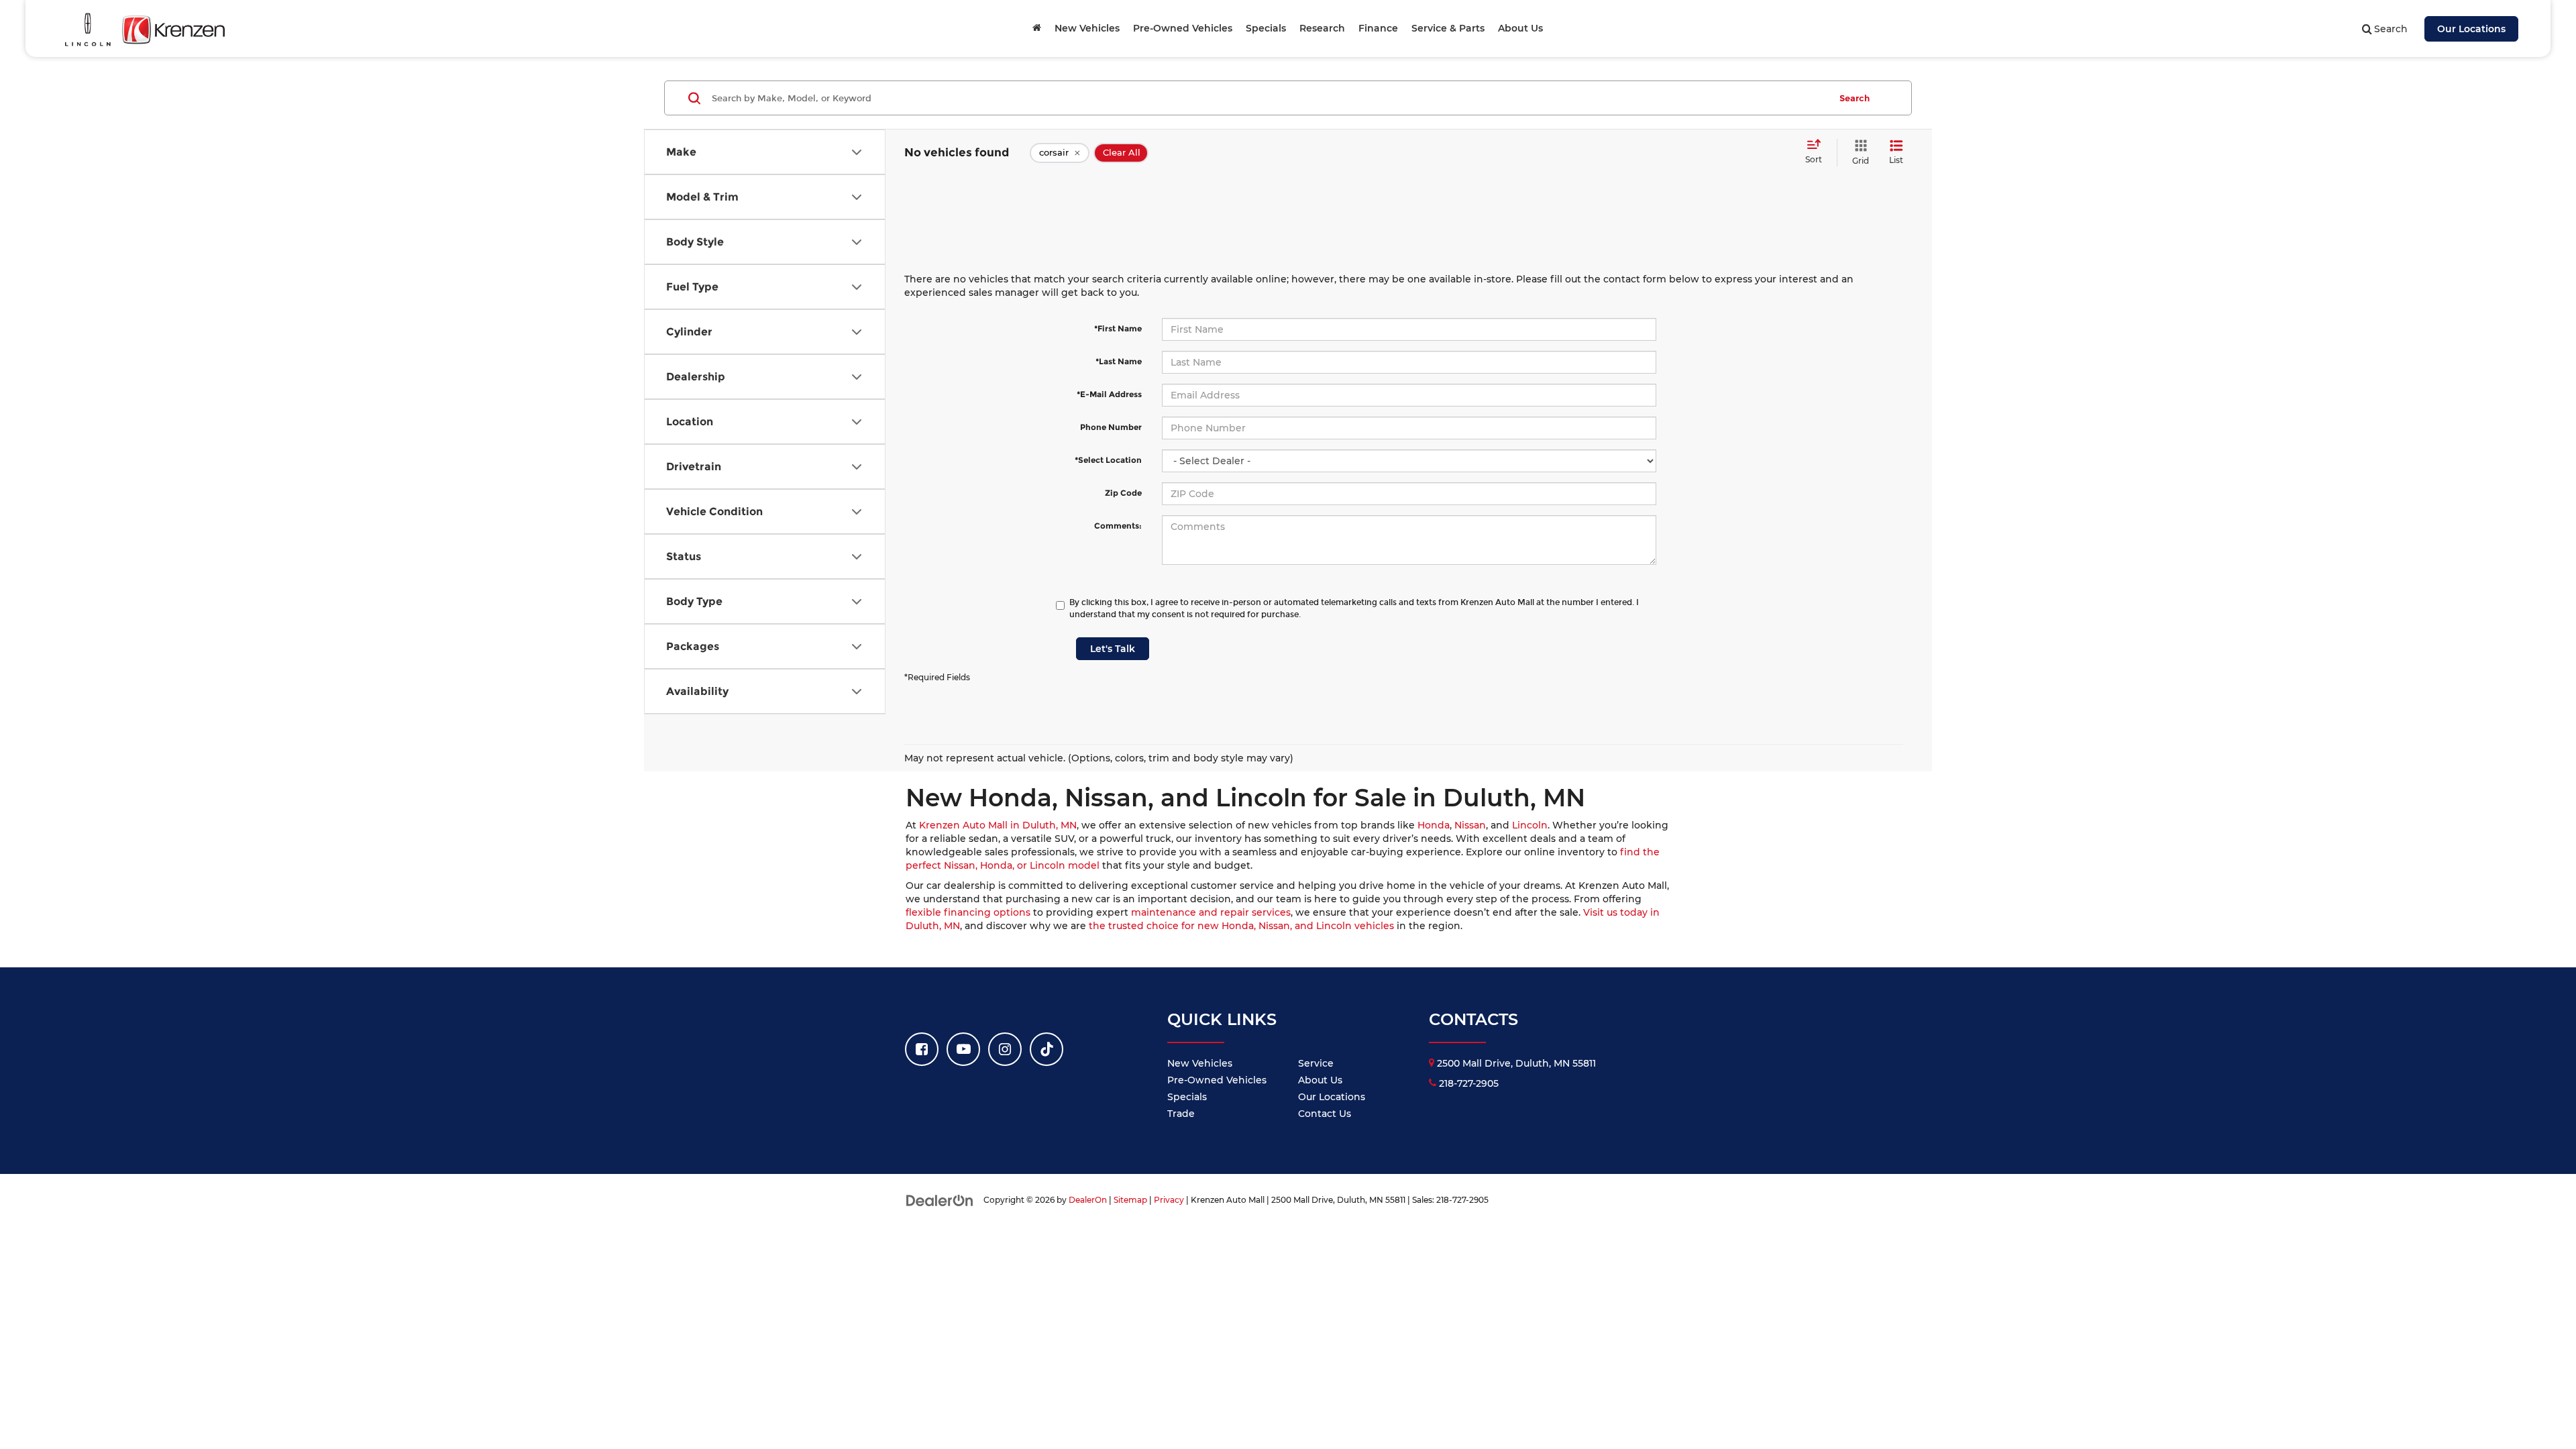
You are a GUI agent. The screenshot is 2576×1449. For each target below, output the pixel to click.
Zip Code (1123, 493)
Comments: (1118, 526)
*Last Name (1119, 361)
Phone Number (1111, 427)
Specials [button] (1266, 28)
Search (1855, 98)
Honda (1434, 825)
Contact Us (1325, 1114)
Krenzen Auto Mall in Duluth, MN (998, 825)
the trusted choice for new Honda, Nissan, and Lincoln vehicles (1241, 926)
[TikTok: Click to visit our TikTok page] (1046, 1049)
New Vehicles (1200, 1063)
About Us (1320, 1080)
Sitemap (1130, 1200)
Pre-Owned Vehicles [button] (1183, 28)
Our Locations (2471, 29)
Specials (1187, 1097)
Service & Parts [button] (1448, 28)
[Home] (1037, 28)
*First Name (1118, 328)
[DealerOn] (940, 1199)
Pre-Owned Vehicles (1217, 1080)
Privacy (1169, 1200)
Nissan (1470, 825)
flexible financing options (968, 912)
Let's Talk (1113, 649)
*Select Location (1108, 460)
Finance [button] (1378, 28)
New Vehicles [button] (1087, 28)
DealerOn (1088, 1200)
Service (1316, 1063)
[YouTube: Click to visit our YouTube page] (963, 1049)
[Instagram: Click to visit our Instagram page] (1005, 1049)
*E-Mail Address (1109, 394)
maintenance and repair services (1211, 912)
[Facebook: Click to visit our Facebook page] (922, 1049)
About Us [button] (1520, 28)
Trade (1181, 1114)
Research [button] (1322, 28)
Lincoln (1530, 825)
